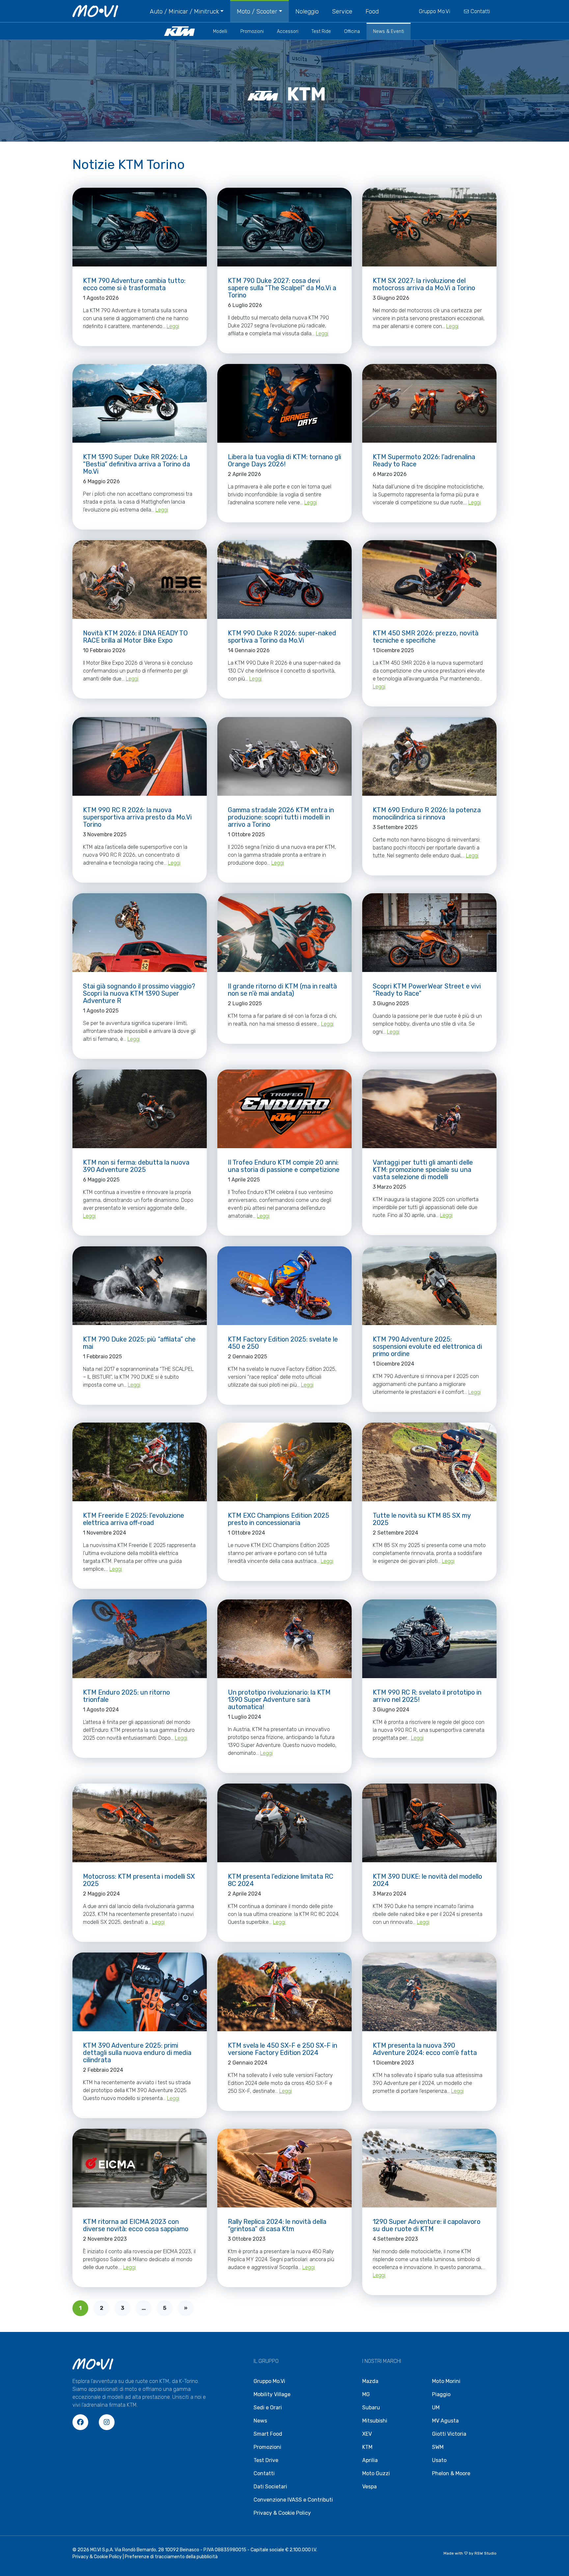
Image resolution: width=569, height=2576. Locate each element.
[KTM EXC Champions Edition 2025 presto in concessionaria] (284, 1462)
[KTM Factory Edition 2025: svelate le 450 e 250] (284, 1286)
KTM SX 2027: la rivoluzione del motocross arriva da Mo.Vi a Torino (424, 284)
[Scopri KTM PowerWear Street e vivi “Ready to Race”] (429, 933)
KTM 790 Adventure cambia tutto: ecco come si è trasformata (134, 284)
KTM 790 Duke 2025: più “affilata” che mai (139, 1343)
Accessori (288, 31)
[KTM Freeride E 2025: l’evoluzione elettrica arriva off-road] (140, 1462)
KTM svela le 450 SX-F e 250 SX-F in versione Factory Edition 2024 (283, 2049)
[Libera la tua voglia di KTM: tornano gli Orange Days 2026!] (284, 403)
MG (366, 2394)
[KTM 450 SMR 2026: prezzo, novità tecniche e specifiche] (429, 580)
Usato (439, 2460)
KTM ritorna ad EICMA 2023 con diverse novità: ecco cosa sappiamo (136, 2225)
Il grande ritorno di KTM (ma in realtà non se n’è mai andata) (282, 990)
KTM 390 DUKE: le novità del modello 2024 (427, 1880)
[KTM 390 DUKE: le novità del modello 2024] (429, 1823)
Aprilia (370, 2460)
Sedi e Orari (268, 2408)
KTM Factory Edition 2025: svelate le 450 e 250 (283, 1343)
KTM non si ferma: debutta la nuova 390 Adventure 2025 (136, 1166)
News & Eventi (389, 31)
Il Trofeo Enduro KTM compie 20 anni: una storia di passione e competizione (284, 1166)
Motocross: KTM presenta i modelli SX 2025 (139, 1880)
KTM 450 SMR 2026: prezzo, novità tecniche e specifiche (426, 637)
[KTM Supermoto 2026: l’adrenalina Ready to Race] (429, 403)
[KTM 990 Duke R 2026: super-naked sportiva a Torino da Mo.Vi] (284, 580)
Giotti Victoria (449, 2434)
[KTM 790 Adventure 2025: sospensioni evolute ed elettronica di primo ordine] (429, 1286)
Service (342, 12)
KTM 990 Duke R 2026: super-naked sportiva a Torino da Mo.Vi (282, 637)
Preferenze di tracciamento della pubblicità (171, 2557)
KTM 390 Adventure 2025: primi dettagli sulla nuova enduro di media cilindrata (137, 2053)
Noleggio (307, 12)
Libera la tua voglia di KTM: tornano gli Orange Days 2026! (284, 460)
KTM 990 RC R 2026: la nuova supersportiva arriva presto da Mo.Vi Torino (137, 817)
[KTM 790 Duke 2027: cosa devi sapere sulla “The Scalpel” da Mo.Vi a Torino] (284, 227)
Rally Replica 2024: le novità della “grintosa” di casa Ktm (277, 2225)
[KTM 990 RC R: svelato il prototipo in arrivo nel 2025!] (429, 1639)
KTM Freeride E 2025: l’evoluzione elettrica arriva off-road (134, 1519)
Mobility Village (272, 2394)
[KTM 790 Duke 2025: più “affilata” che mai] (140, 1286)
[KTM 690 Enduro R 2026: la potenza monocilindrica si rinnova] (429, 756)
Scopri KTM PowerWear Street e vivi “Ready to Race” (427, 990)
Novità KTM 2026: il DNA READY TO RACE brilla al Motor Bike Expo (135, 637)
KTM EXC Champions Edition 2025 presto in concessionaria (279, 1519)
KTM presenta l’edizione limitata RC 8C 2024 (281, 1880)
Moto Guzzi (376, 2473)
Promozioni (252, 31)
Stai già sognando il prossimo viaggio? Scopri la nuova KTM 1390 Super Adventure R (139, 993)
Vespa (369, 2487)
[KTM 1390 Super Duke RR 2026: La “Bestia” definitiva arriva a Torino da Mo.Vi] (140, 403)
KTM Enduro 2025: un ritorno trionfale (126, 1696)
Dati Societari (270, 2487)
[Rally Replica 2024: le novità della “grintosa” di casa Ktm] (284, 2168)
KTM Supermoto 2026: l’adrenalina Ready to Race (424, 460)
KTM (367, 2447)
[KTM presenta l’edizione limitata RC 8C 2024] (284, 1823)
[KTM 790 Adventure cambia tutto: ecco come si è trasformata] (140, 227)
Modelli (220, 31)
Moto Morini (446, 2381)
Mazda (370, 2381)
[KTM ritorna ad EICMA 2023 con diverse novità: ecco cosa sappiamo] (140, 2168)
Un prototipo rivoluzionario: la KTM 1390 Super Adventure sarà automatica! (279, 1700)
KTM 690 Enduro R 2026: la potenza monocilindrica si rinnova (427, 814)
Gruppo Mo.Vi (434, 11)
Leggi (173, 326)
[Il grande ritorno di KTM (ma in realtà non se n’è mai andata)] (284, 933)
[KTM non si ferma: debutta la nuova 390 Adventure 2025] (140, 1109)
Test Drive (266, 2460)
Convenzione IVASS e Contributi (293, 2500)
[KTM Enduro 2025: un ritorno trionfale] (140, 1639)
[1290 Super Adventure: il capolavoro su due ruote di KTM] (429, 2168)
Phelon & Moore (451, 2473)
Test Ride (321, 31)
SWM (438, 2447)
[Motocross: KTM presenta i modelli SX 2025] (140, 1823)
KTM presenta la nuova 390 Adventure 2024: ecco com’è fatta (425, 2049)
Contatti (480, 11)
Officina (352, 31)
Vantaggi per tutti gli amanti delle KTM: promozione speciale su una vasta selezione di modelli (423, 1170)
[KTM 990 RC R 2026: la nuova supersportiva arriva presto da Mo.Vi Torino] (140, 756)
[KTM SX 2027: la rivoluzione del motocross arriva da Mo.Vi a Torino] (429, 227)
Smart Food (268, 2434)
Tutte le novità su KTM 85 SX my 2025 (422, 1519)
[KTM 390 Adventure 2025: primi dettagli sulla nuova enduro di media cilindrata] (140, 1992)
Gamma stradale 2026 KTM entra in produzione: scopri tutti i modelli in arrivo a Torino (281, 817)
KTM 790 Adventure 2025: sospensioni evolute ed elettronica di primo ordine (427, 1346)
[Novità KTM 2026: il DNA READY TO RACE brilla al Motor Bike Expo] (140, 580)
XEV (367, 2434)
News (260, 2421)
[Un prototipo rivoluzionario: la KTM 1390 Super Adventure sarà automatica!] (284, 1639)
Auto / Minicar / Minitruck (184, 12)
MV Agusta (445, 2421)
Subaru (371, 2408)
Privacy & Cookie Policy (282, 2513)
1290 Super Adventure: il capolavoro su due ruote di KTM (427, 2225)
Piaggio (441, 2394)
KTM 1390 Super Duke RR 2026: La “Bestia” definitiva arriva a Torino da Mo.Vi (136, 464)
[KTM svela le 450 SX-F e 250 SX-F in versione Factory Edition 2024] (284, 1992)
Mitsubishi (375, 2421)
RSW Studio (486, 2553)
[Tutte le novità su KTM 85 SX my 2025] (429, 1462)
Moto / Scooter (257, 12)
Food (372, 12)
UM (436, 2408)
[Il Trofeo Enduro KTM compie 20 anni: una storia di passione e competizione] (284, 1109)
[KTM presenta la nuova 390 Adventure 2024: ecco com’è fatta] (429, 1992)
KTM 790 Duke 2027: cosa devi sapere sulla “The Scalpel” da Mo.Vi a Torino (282, 288)
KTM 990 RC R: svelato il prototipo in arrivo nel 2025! (427, 1696)
